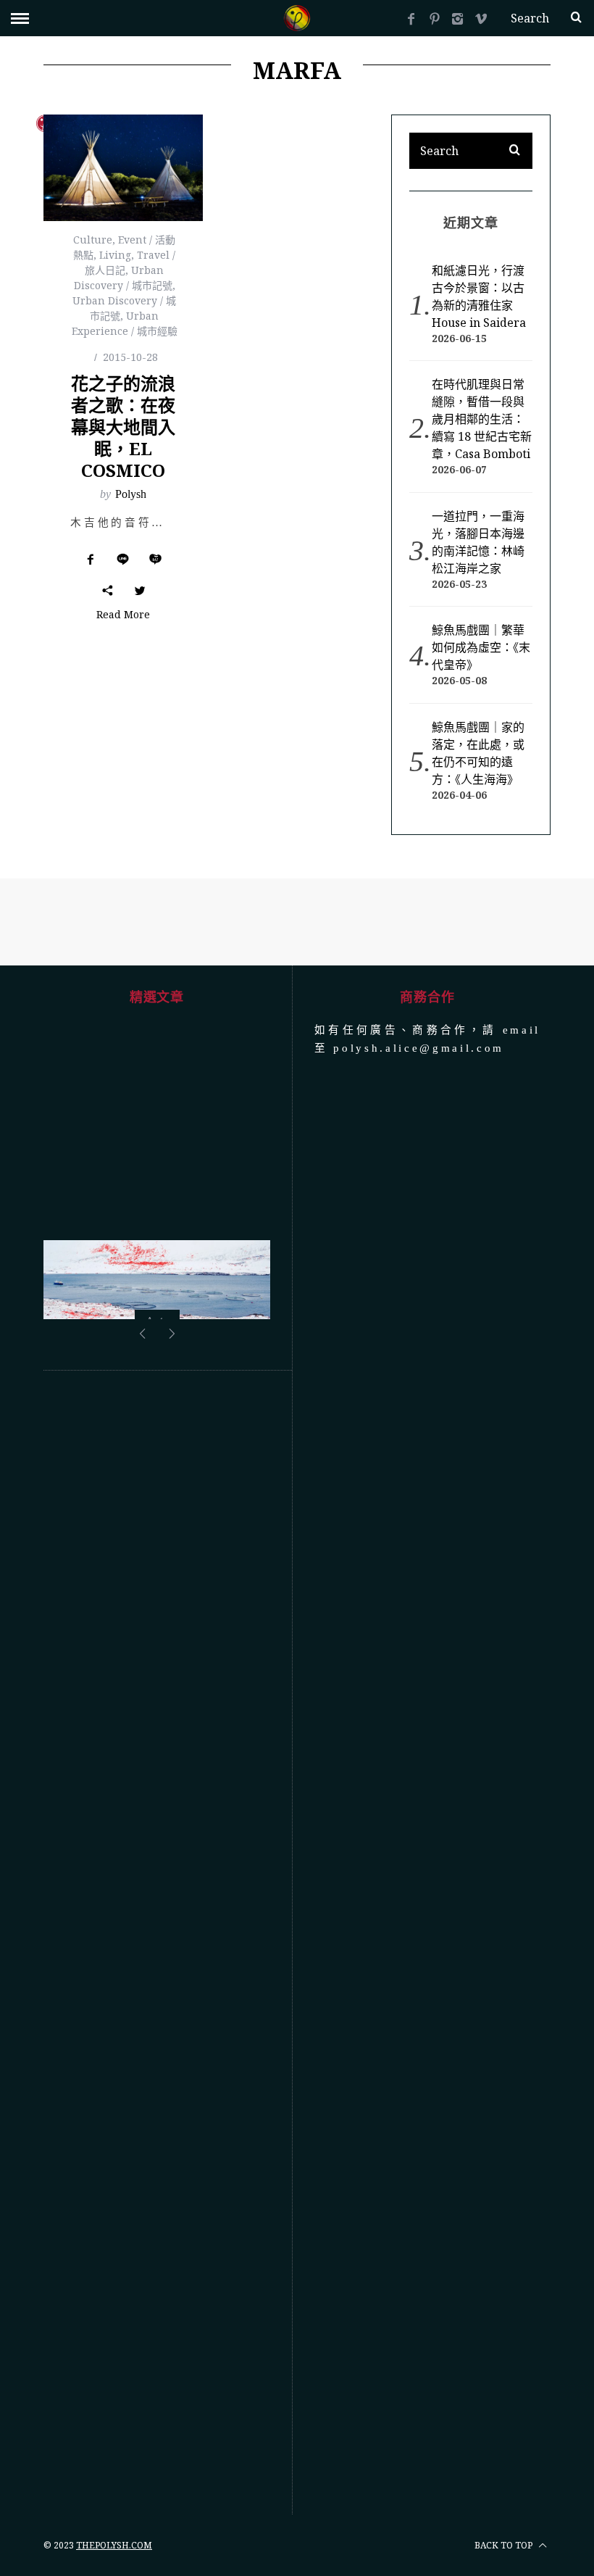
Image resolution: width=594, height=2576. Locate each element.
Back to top (505, 2545)
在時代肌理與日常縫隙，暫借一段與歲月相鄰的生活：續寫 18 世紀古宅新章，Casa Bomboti (482, 419)
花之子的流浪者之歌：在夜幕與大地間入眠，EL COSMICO (123, 427)
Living (115, 255)
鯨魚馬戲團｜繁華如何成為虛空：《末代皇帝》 (481, 647)
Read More (123, 615)
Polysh (131, 494)
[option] (157, 1316)
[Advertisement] (157, 1943)
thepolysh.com (114, 2545)
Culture (93, 240)
